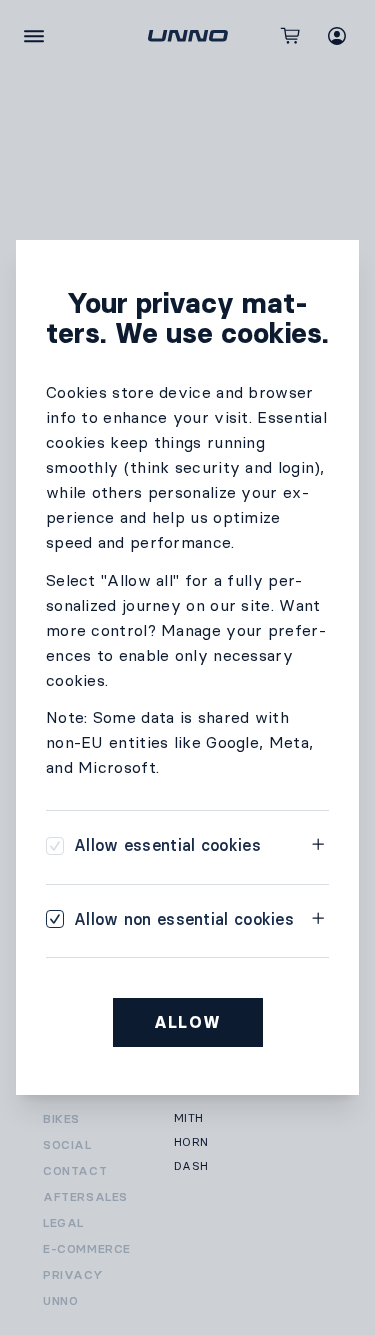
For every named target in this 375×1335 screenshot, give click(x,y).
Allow (188, 1022)
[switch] (153, 845)
